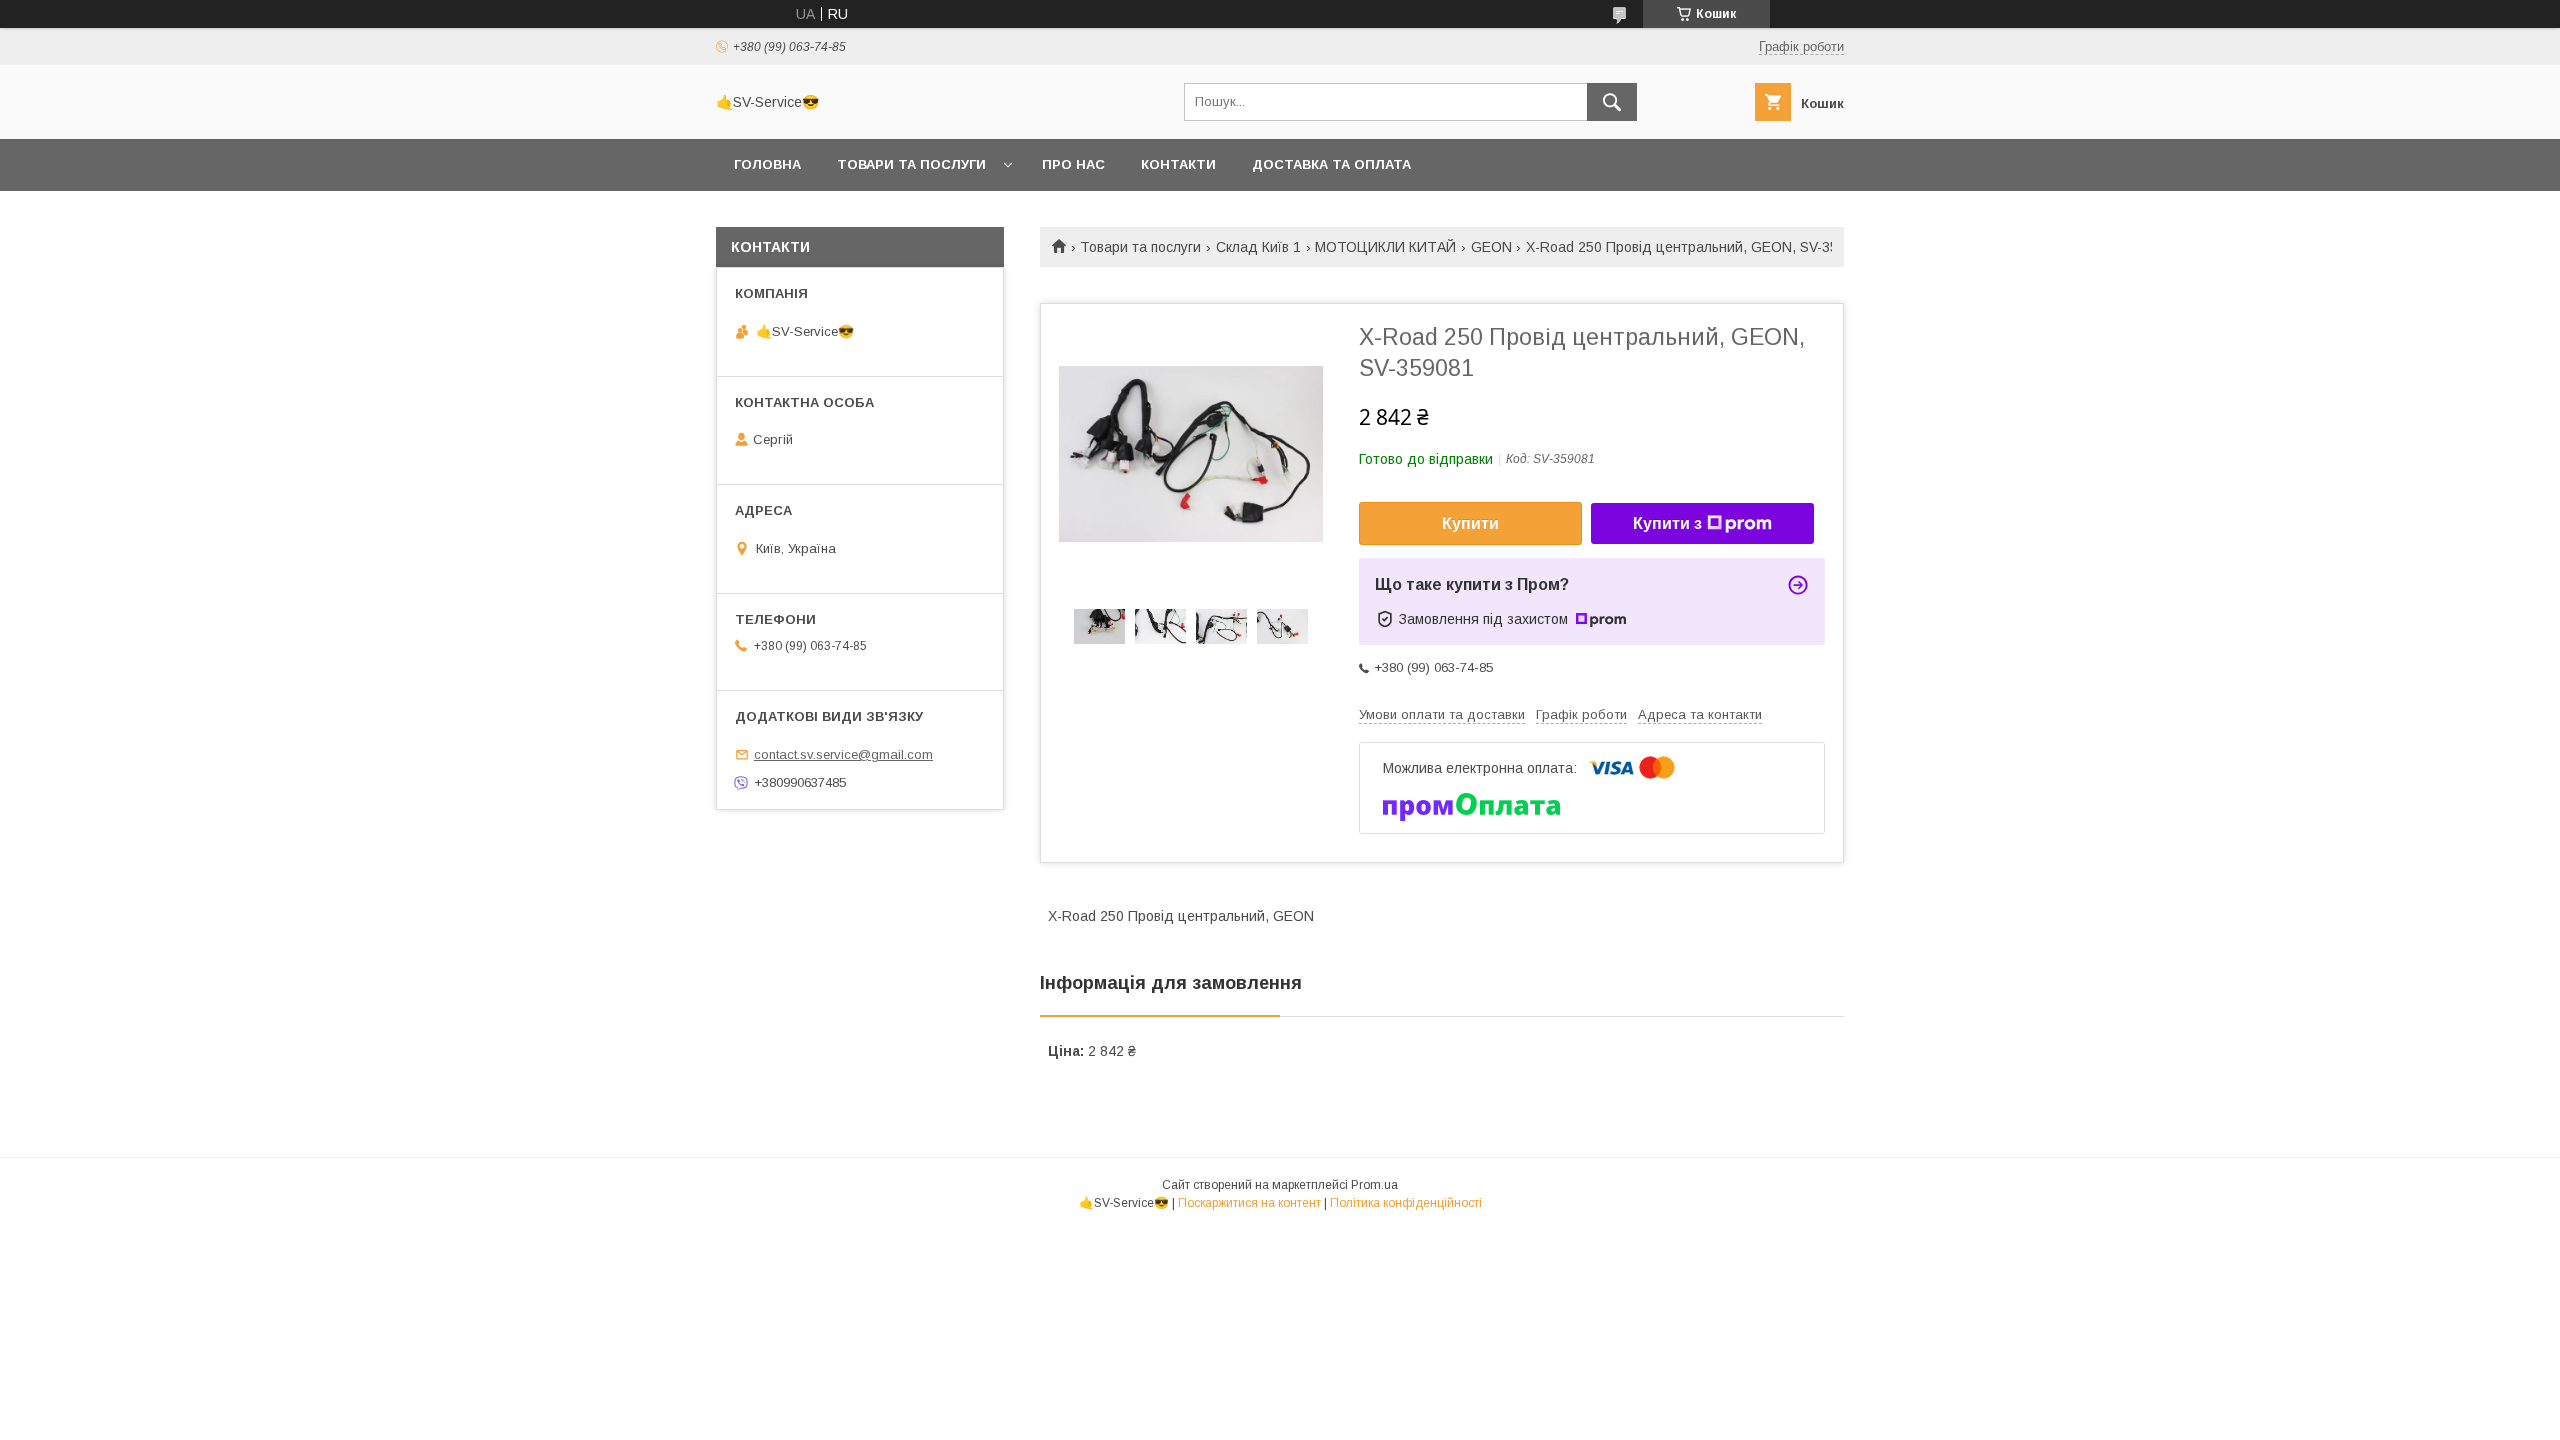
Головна (767, 164)
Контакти (1178, 164)
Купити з (1667, 523)
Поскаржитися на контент (1249, 1203)
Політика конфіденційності (1406, 1203)
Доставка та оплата (1331, 164)
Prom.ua (1374, 1185)
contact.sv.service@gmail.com (843, 754)
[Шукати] (1612, 102)
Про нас (1073, 164)
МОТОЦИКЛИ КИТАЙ (1385, 247)
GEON (1491, 247)
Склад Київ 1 (1258, 247)
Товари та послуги (911, 164)
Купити (1470, 523)
